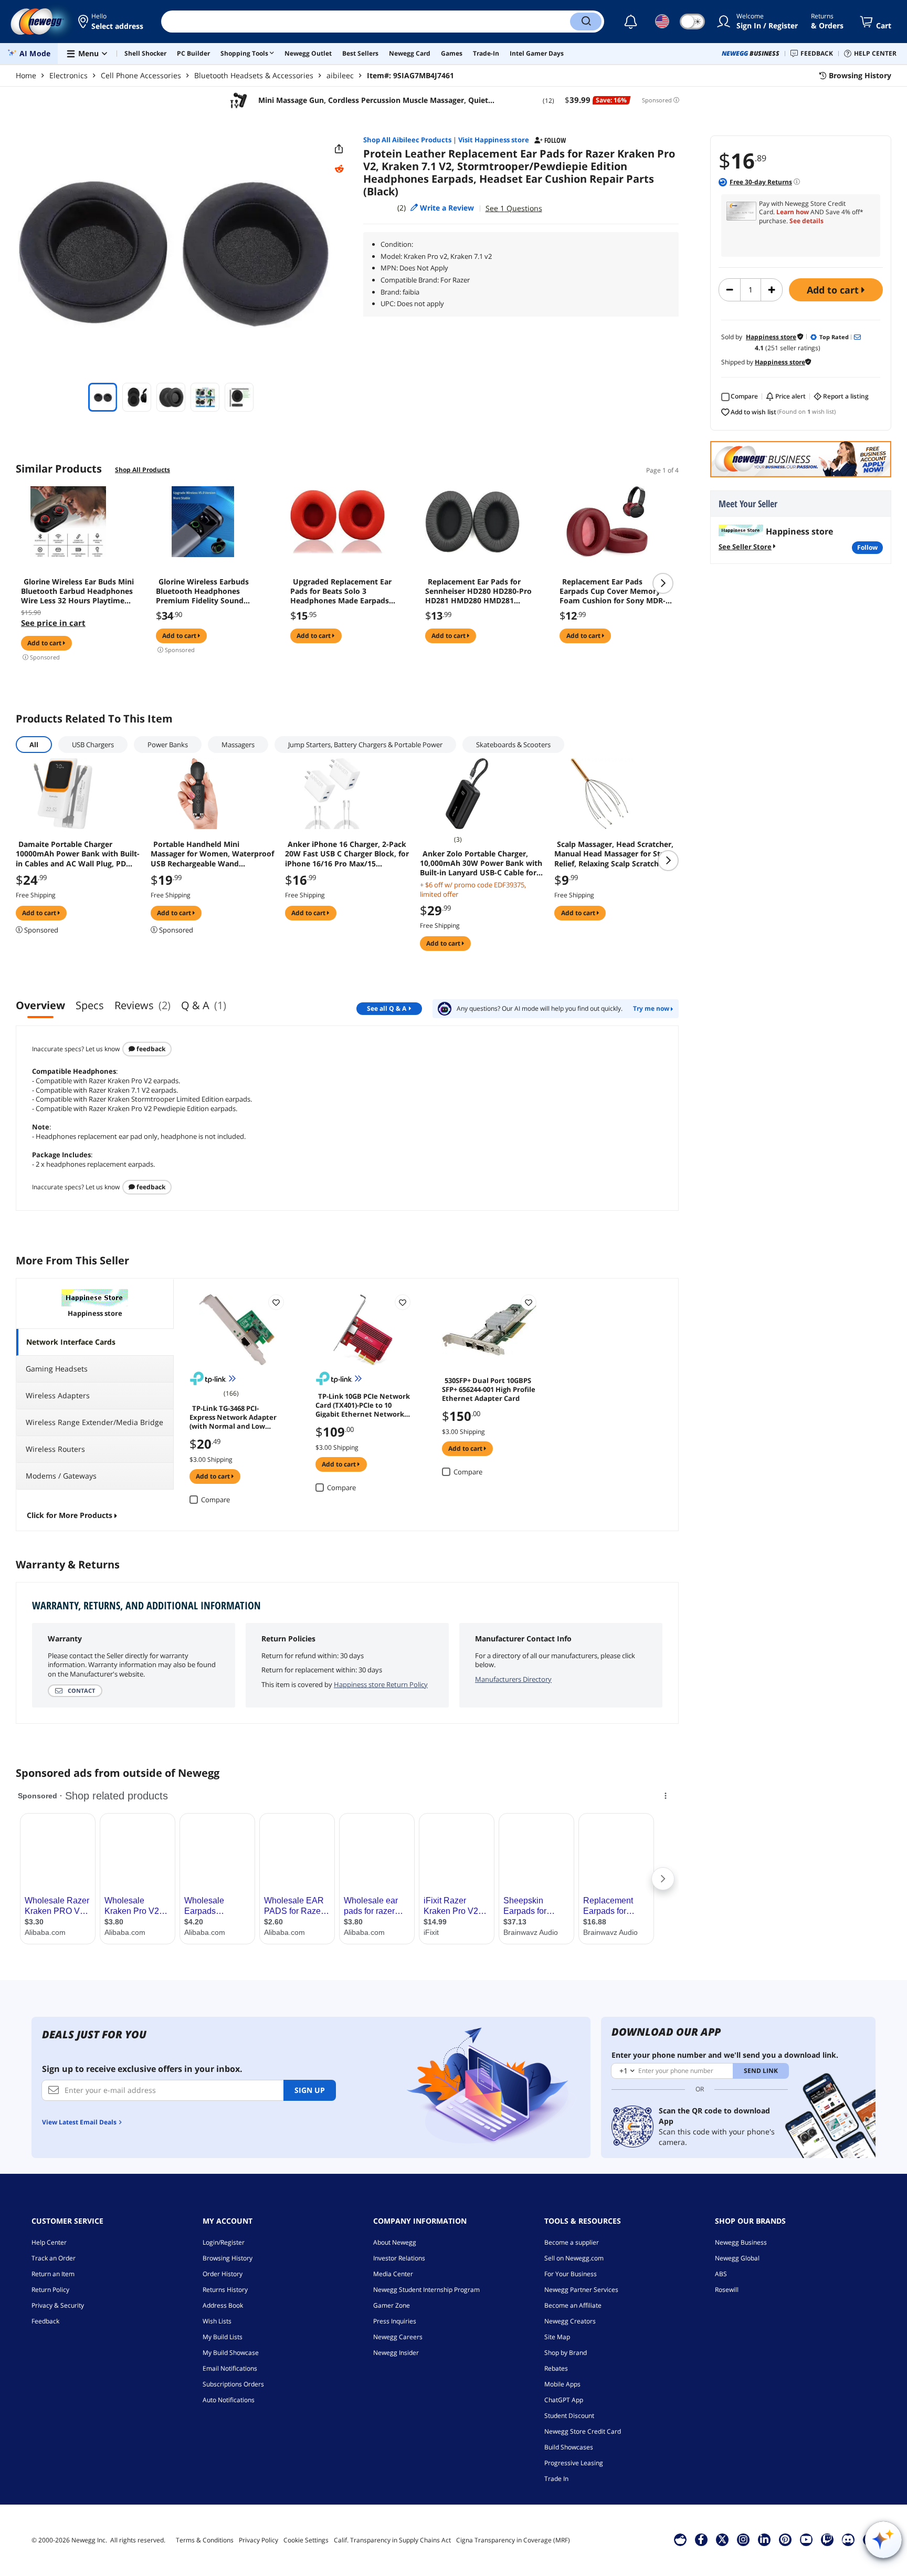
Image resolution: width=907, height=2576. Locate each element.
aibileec (340, 75)
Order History (223, 2274)
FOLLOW (867, 547)
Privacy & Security (58, 2305)
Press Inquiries (395, 2321)
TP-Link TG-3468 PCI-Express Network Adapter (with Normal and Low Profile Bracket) (233, 1417)
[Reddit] (339, 169)
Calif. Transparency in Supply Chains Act (392, 2540)
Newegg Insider (396, 2353)
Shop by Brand (566, 2353)
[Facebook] (701, 2539)
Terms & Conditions (205, 2540)
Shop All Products (143, 470)
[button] (112, 22)
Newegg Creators (570, 2321)
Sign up (310, 2090)
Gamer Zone (392, 2305)
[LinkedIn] (764, 2539)
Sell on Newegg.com (574, 2258)
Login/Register (224, 2242)
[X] (722, 2539)
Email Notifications (230, 2368)
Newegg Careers (398, 2337)
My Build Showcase (231, 2353)
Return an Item (53, 2274)
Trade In (556, 2479)
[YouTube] (806, 2539)
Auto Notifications (229, 2400)
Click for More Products (70, 1515)
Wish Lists (217, 2321)
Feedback (150, 1049)
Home (26, 75)
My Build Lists (223, 2337)
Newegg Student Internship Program (426, 2290)
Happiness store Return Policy (381, 1684)
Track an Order (54, 2258)
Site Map (557, 2337)
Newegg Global (737, 2258)
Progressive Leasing (574, 2463)
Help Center (49, 2242)
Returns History (225, 2290)
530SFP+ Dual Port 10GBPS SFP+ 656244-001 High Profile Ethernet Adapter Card (489, 1389)
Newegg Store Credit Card (583, 2431)
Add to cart (834, 290)
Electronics (68, 75)
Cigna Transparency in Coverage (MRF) (513, 2540)
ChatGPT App (564, 2400)
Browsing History (228, 2258)
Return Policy (50, 2290)
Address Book (223, 2305)
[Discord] (848, 2539)
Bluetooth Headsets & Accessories (254, 75)
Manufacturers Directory (513, 1679)
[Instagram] (743, 2539)
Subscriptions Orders (233, 2384)
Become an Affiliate (573, 2305)
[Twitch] (827, 2539)
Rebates (556, 2368)
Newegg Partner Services (581, 2290)
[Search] (586, 22)
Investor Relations (399, 2258)
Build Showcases (569, 2447)
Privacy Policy (259, 2540)
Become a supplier (572, 2242)
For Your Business (571, 2274)
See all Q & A (387, 1008)
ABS (721, 2274)
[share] (339, 149)
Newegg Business (741, 2242)
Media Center (393, 2274)
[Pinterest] (785, 2539)
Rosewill (727, 2290)
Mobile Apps (562, 2384)
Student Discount (569, 2416)
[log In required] (276, 1302)
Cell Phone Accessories (141, 75)
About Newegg (395, 2242)
